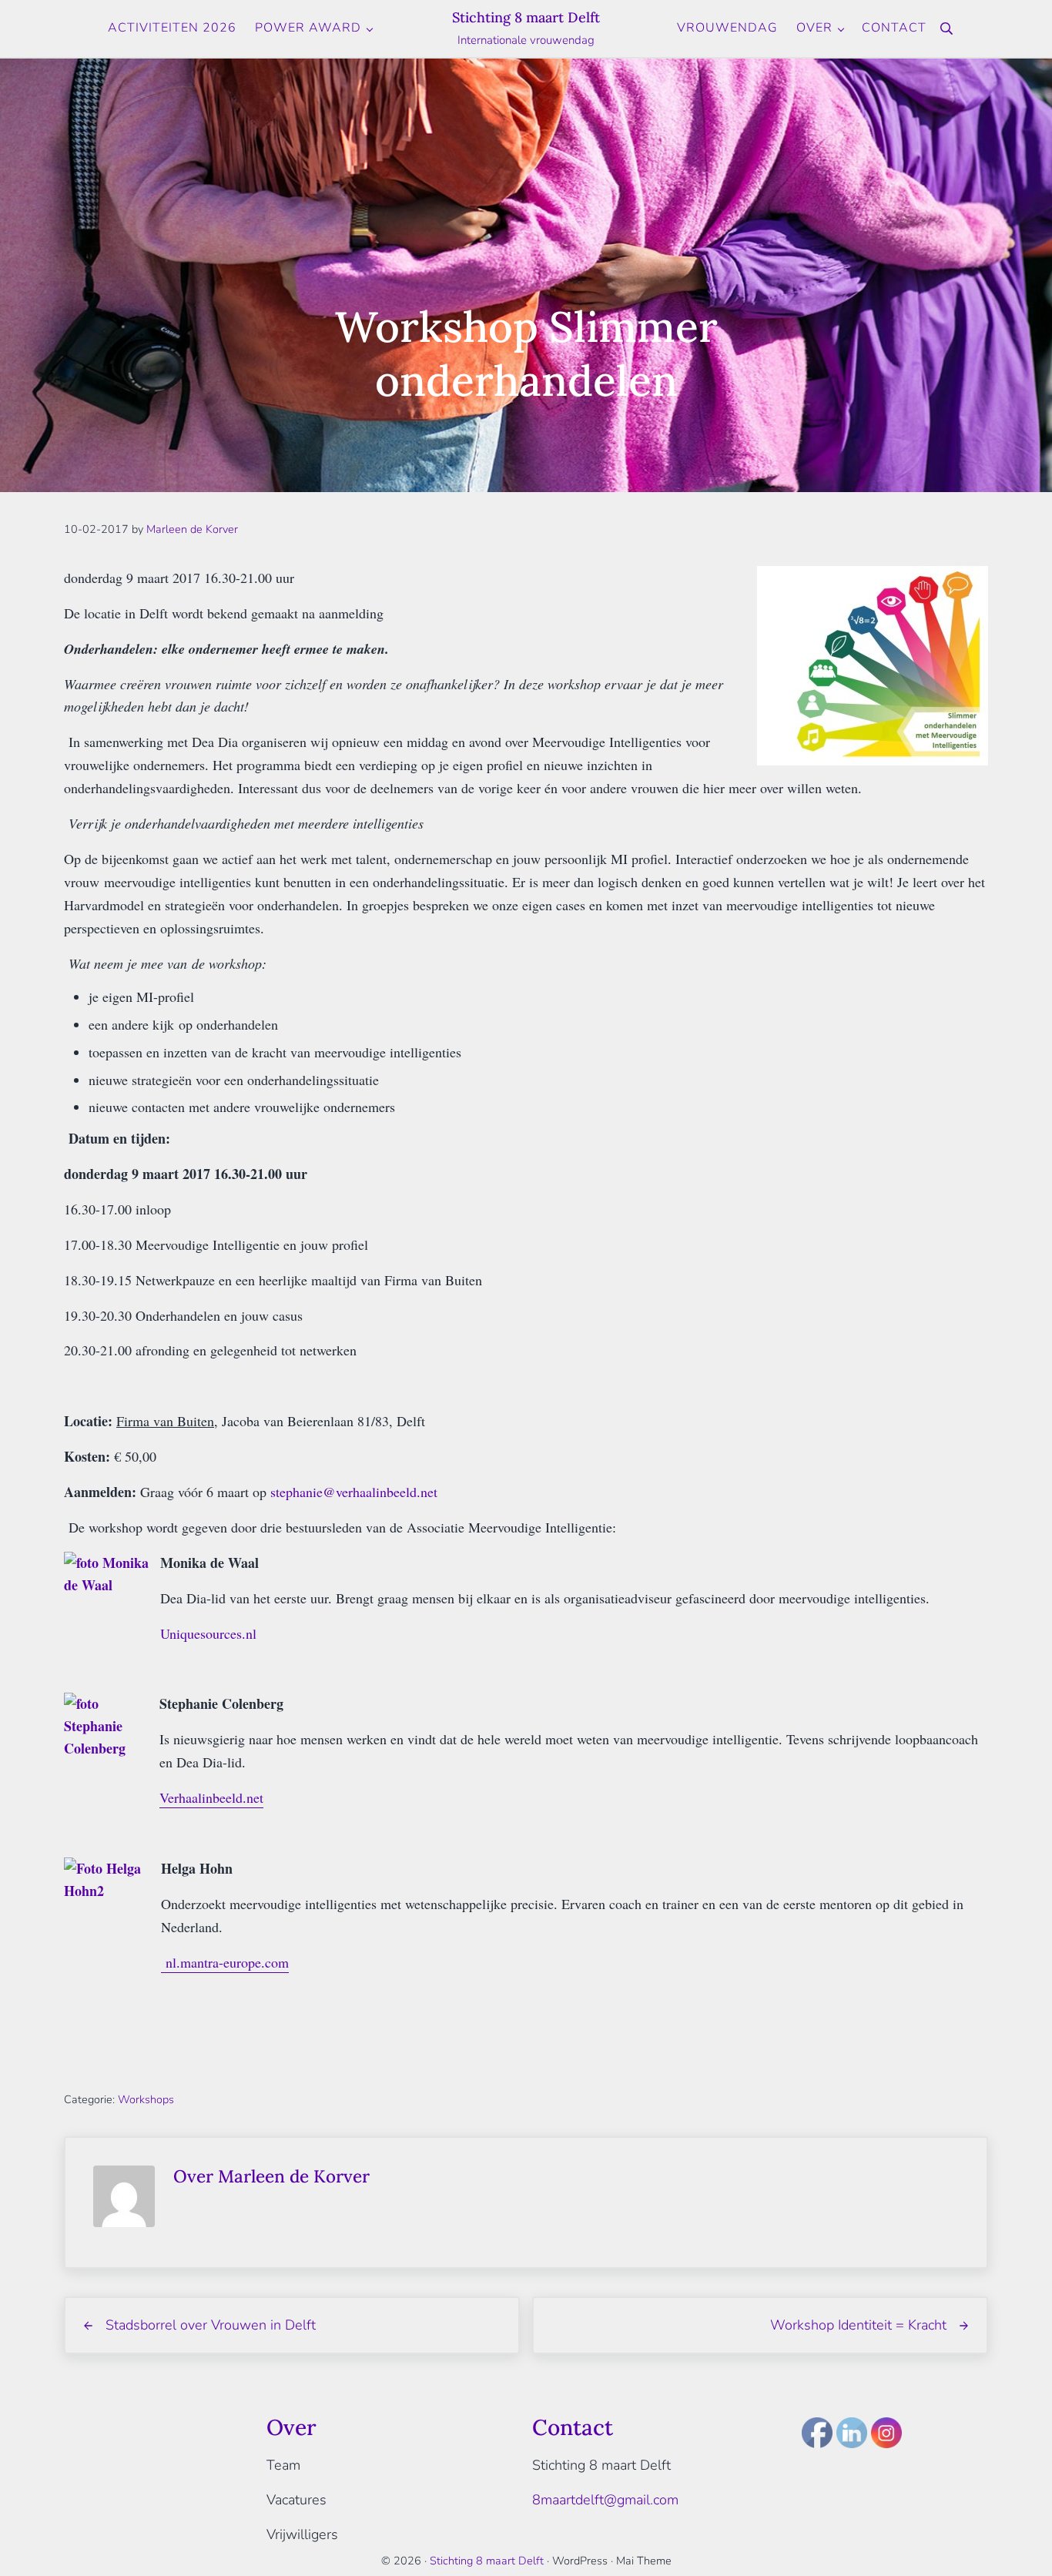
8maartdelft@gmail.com (605, 2500)
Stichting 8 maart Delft (526, 17)
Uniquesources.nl (208, 1633)
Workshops (146, 2099)
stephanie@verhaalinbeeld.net (354, 1492)
